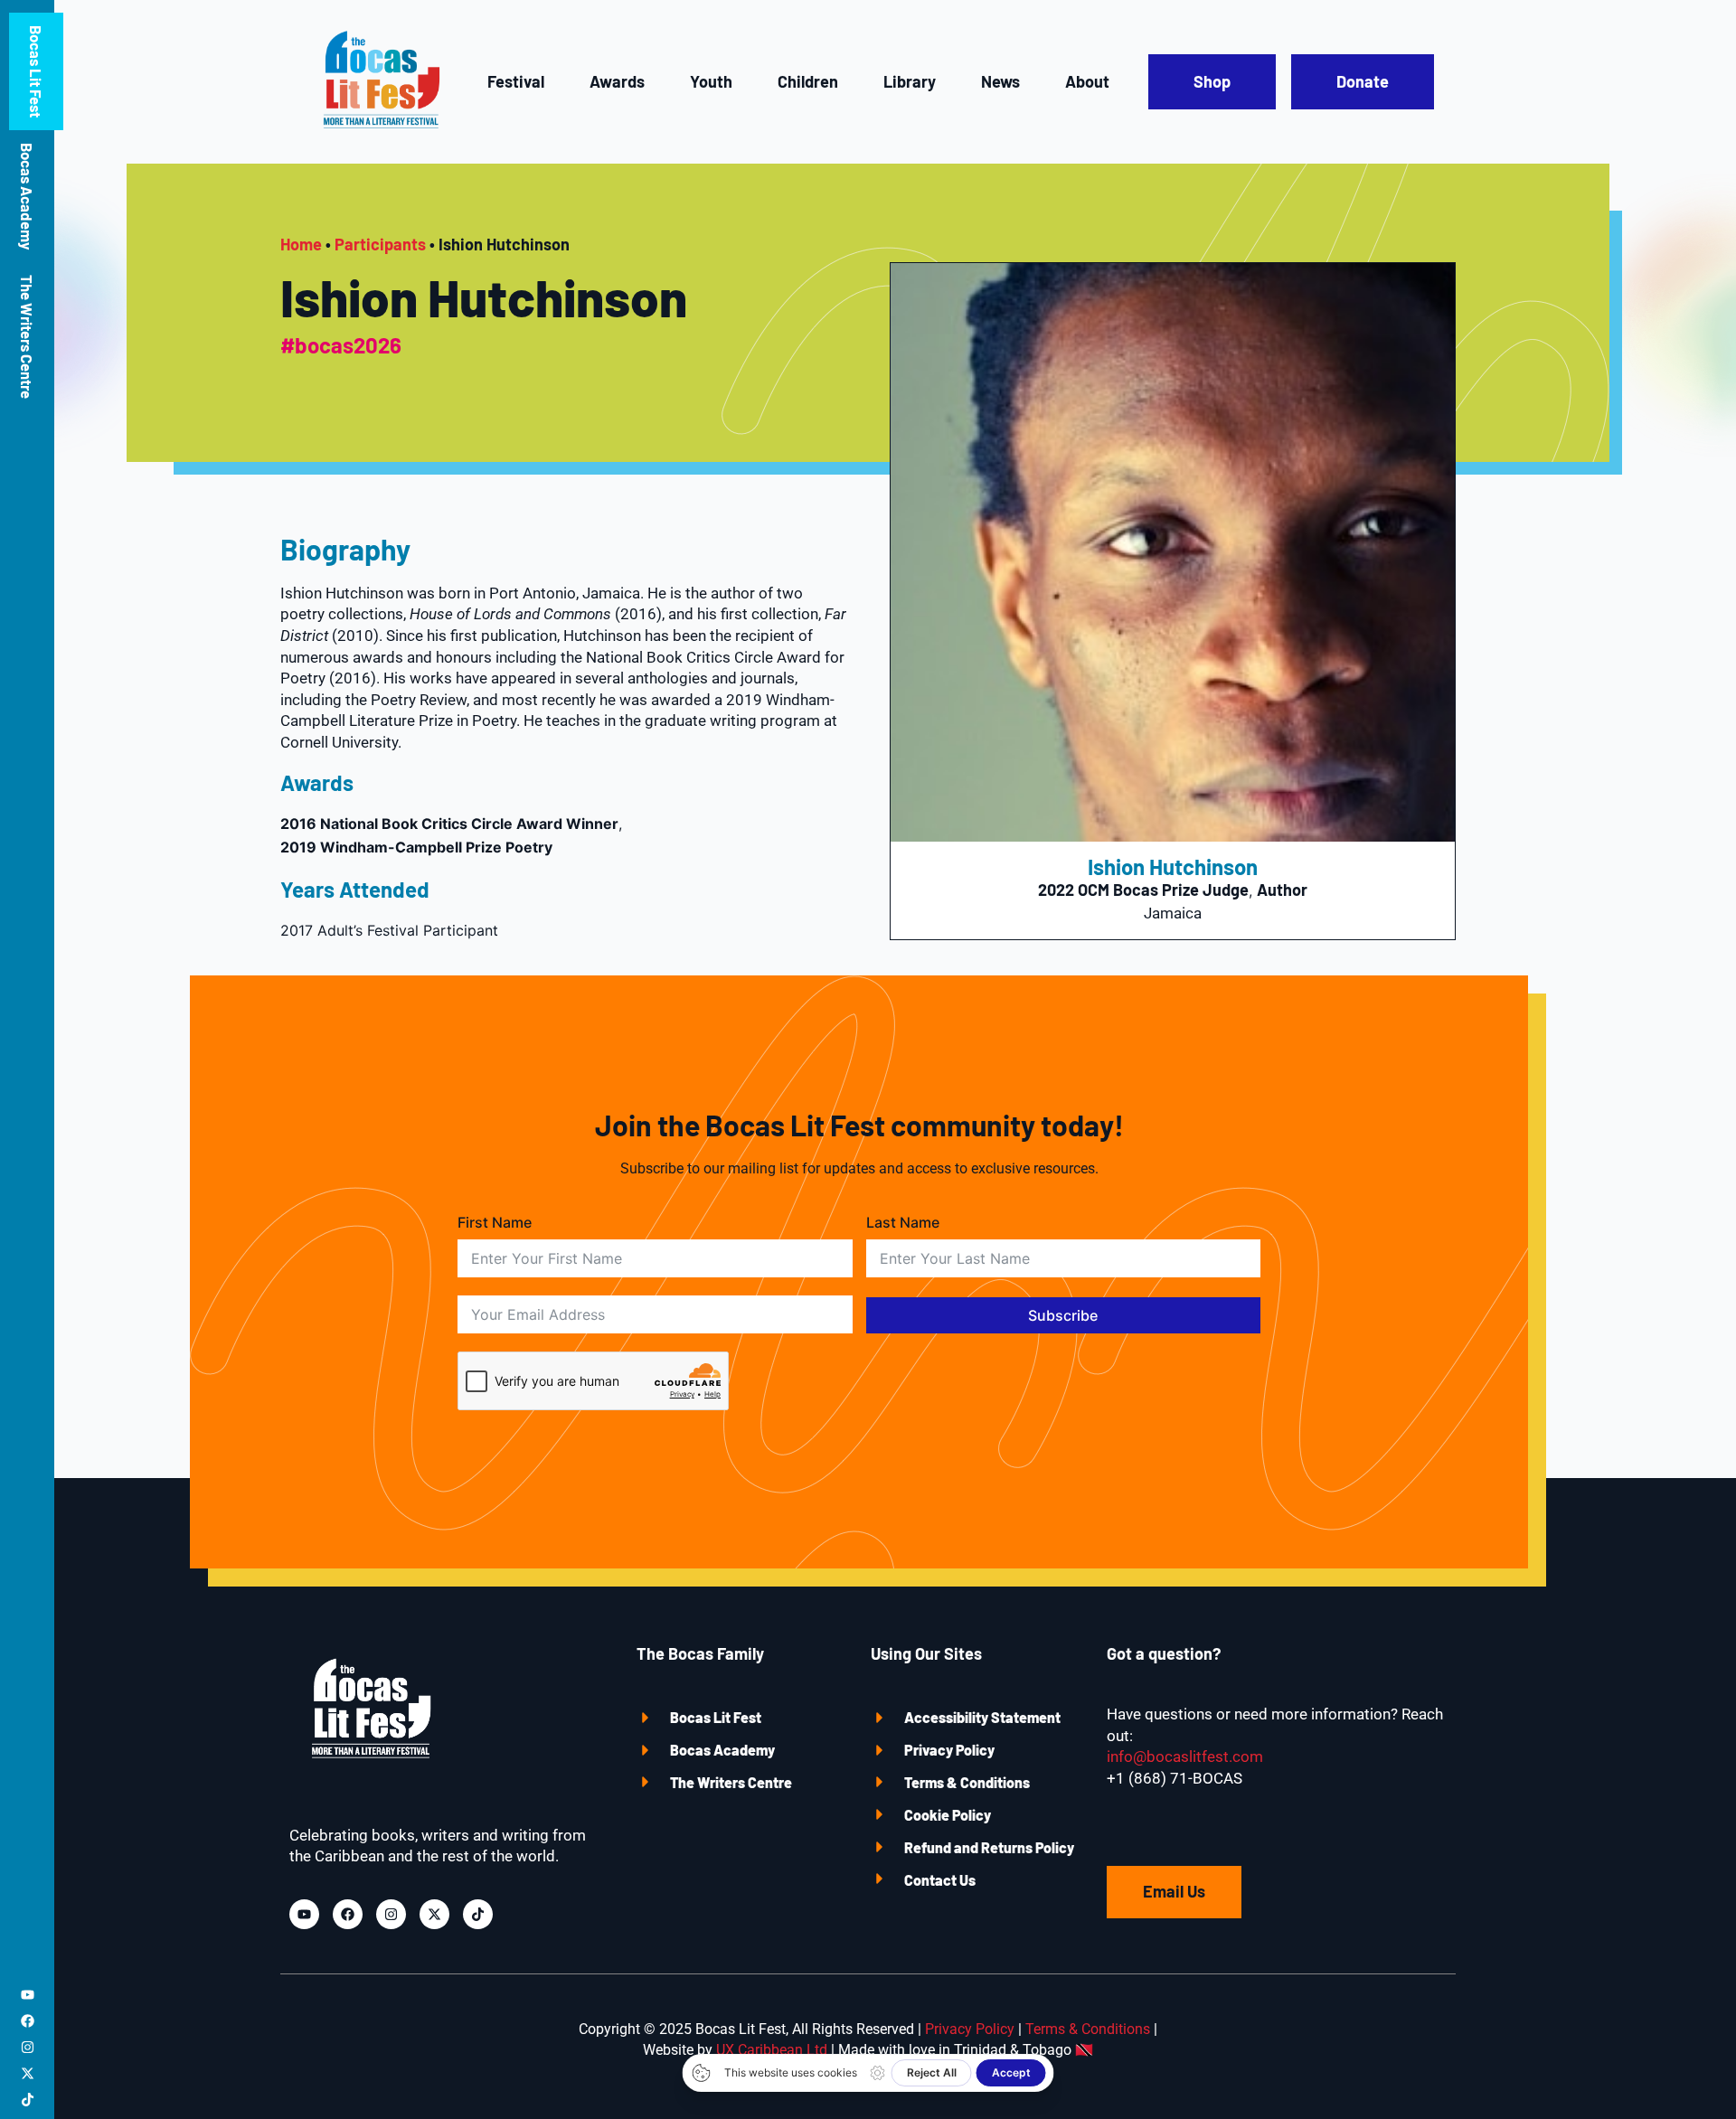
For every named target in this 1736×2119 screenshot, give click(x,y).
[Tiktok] (28, 2100)
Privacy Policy (949, 1750)
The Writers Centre (27, 337)
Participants (380, 244)
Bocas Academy (27, 196)
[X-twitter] (28, 2073)
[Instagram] (28, 2047)
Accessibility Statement (982, 1717)
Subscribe (1063, 1315)
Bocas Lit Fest (36, 71)
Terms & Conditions (967, 1782)
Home (301, 244)
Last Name (903, 1222)
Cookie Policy (948, 1815)
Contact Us (940, 1880)
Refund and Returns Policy (989, 1847)
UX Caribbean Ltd (772, 2050)
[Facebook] (28, 2021)
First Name (495, 1222)
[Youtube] (28, 1995)
